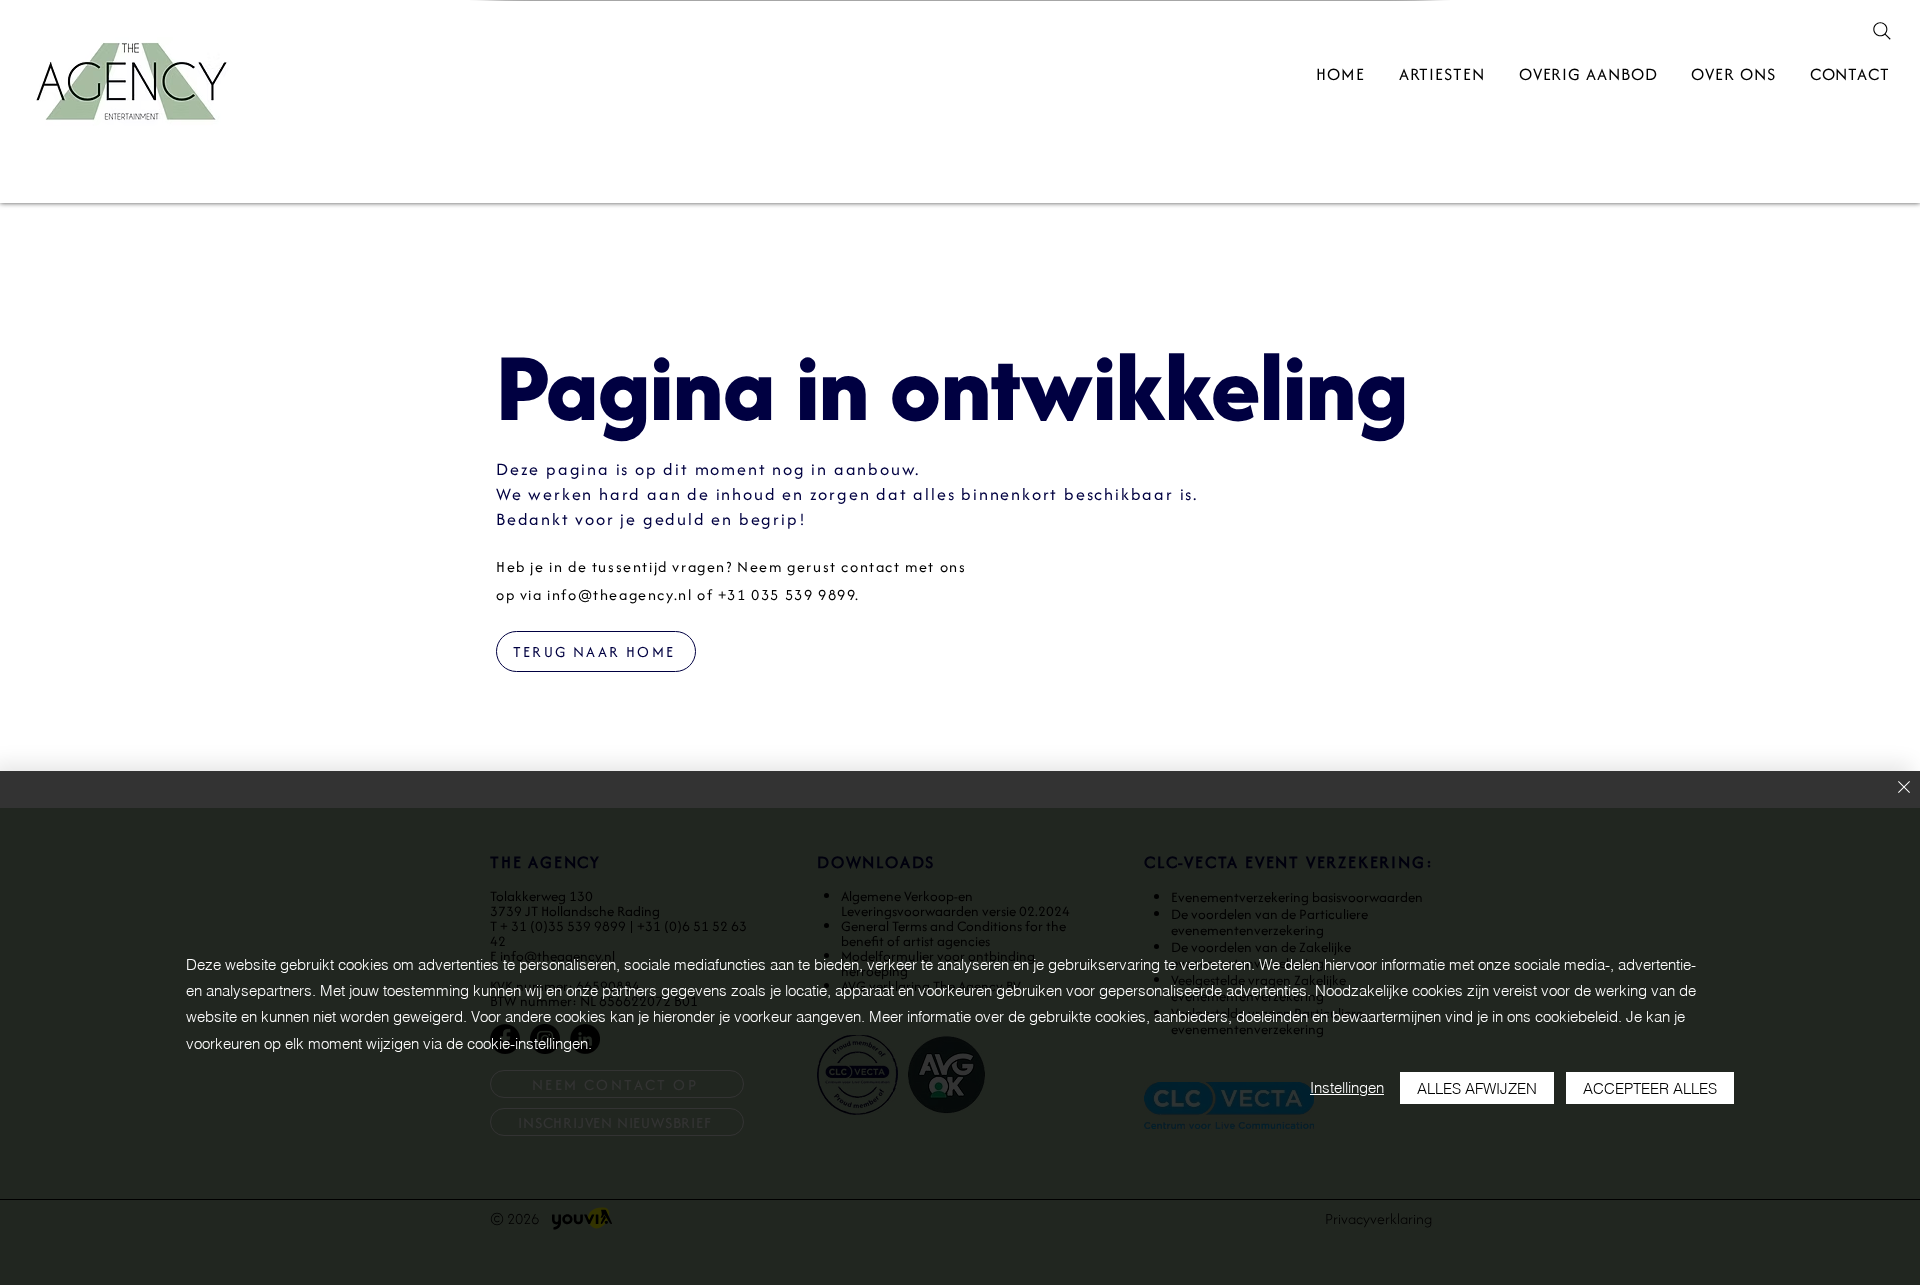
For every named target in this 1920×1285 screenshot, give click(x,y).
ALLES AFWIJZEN (1477, 1088)
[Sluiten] (1904, 788)
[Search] (1882, 31)
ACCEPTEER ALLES (1650, 1088)
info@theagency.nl (619, 594)
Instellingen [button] (1347, 1087)
